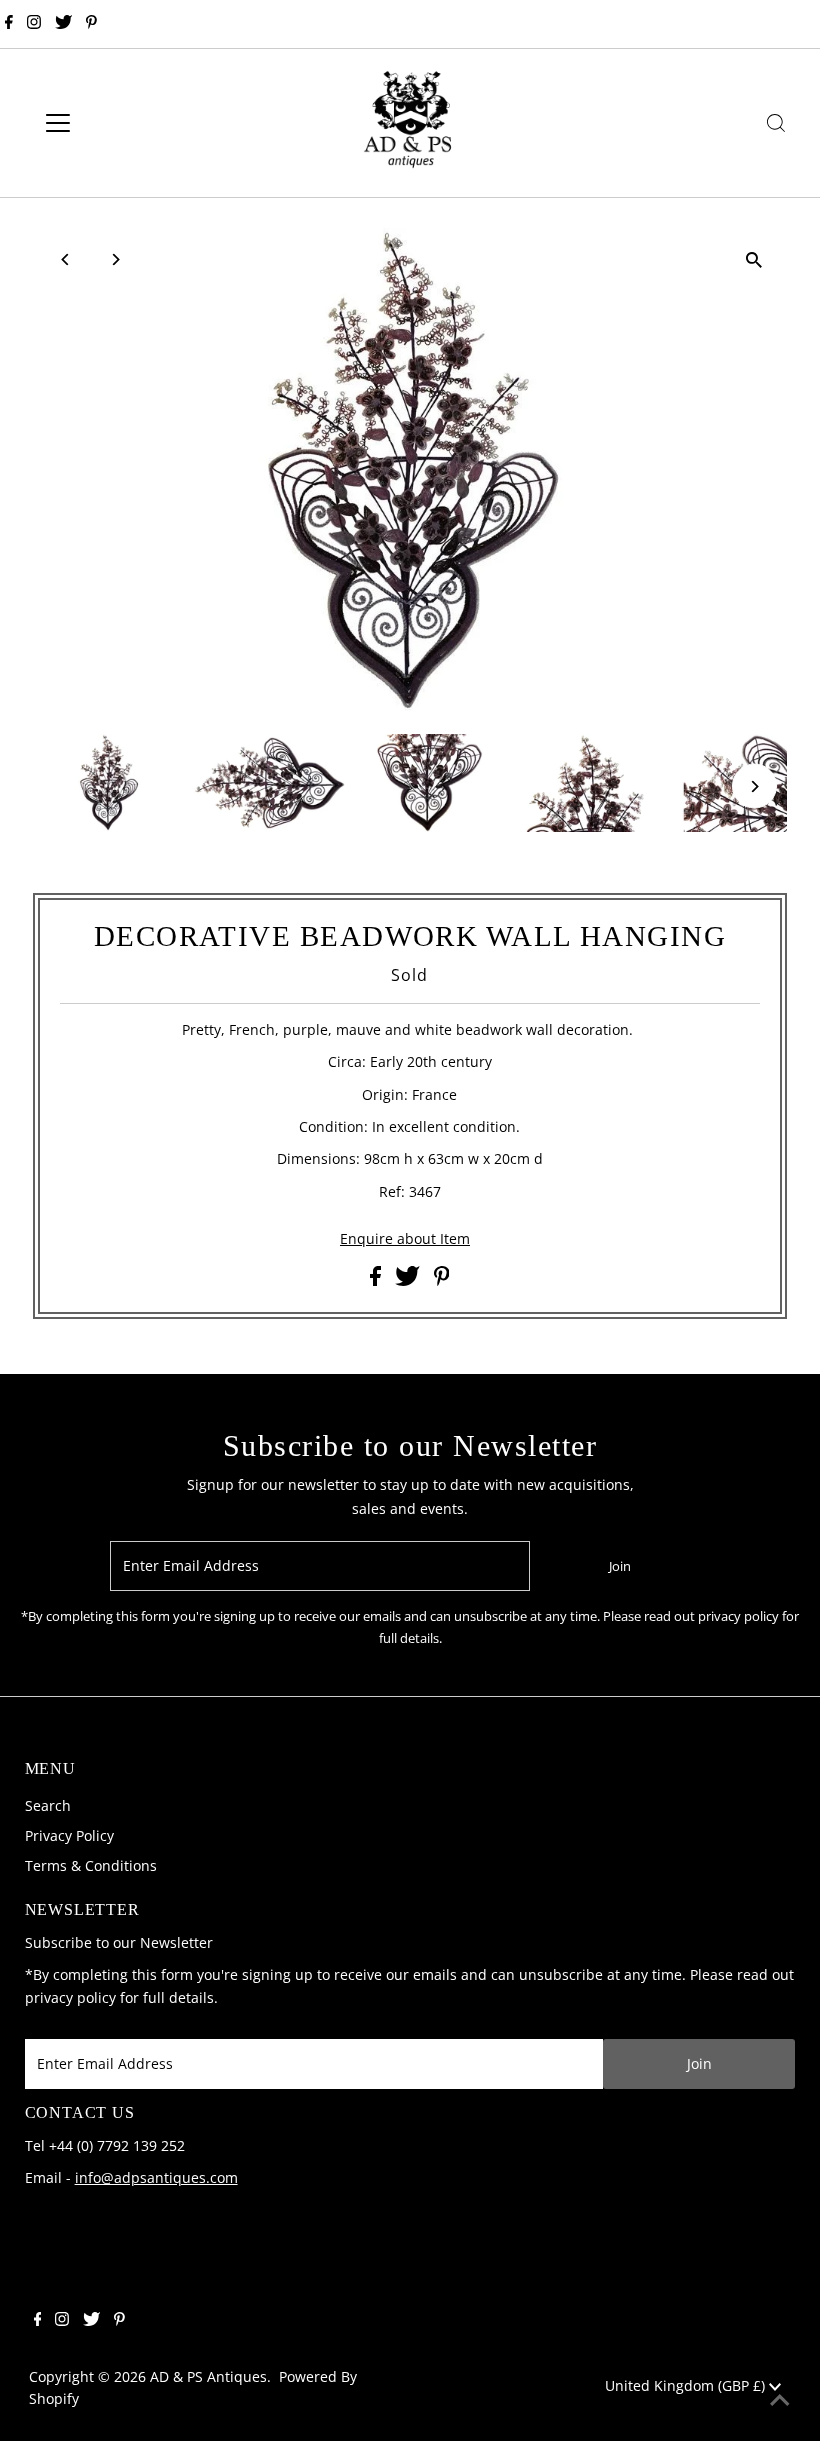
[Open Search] (776, 123)
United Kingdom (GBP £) (687, 2385)
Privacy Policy (69, 1835)
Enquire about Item (405, 1239)
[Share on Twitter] (409, 1280)
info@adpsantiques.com (156, 2177)
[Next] (114, 259)
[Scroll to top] (780, 2401)
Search (48, 1805)
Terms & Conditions (91, 1865)
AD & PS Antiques (208, 2376)
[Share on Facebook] (377, 1280)
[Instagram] (34, 24)
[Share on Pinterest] (442, 1280)
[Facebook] (9, 24)
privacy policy (70, 1997)
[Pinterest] (91, 24)
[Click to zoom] (754, 260)
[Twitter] (63, 24)
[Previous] (65, 259)
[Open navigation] (122, 123)
